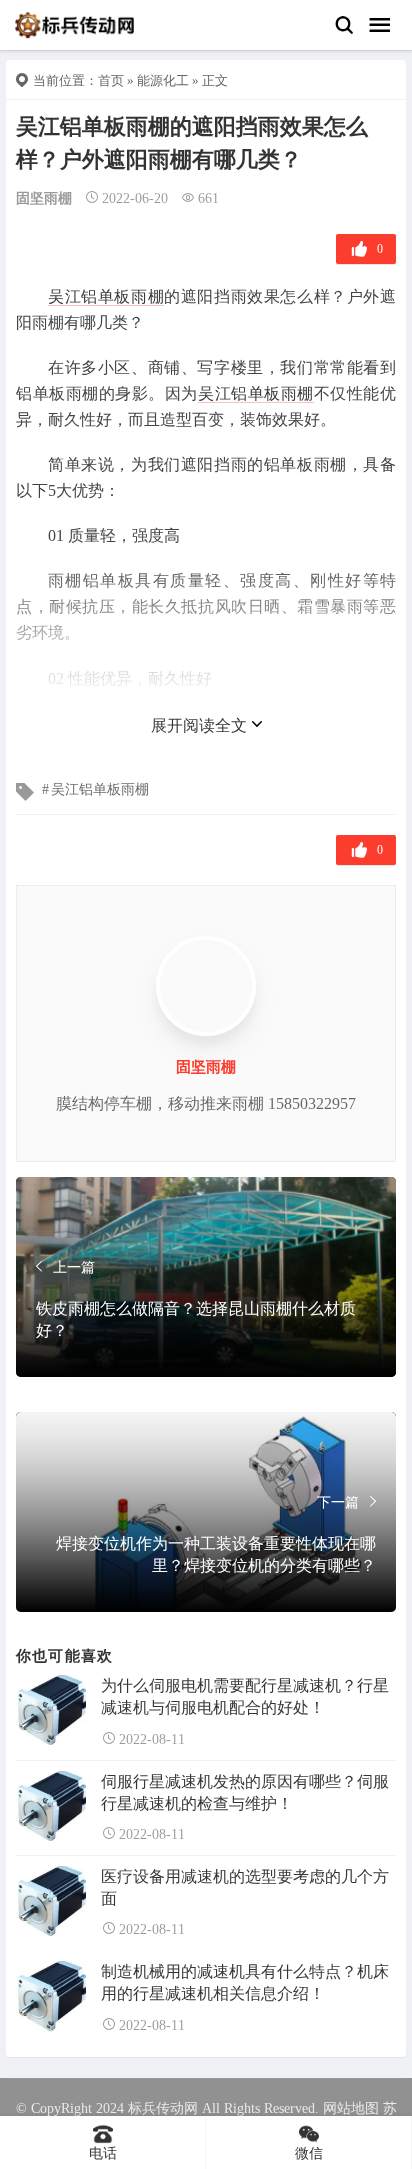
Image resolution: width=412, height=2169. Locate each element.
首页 (111, 80)
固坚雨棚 (44, 198)
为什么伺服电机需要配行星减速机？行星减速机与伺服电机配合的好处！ (245, 1696)
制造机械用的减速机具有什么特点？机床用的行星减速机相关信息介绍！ (245, 1982)
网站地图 (351, 2108)
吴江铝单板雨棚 (106, 296)
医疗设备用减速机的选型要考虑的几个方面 (245, 1887)
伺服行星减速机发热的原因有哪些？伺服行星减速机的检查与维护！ (245, 1792)
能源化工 (163, 80)
